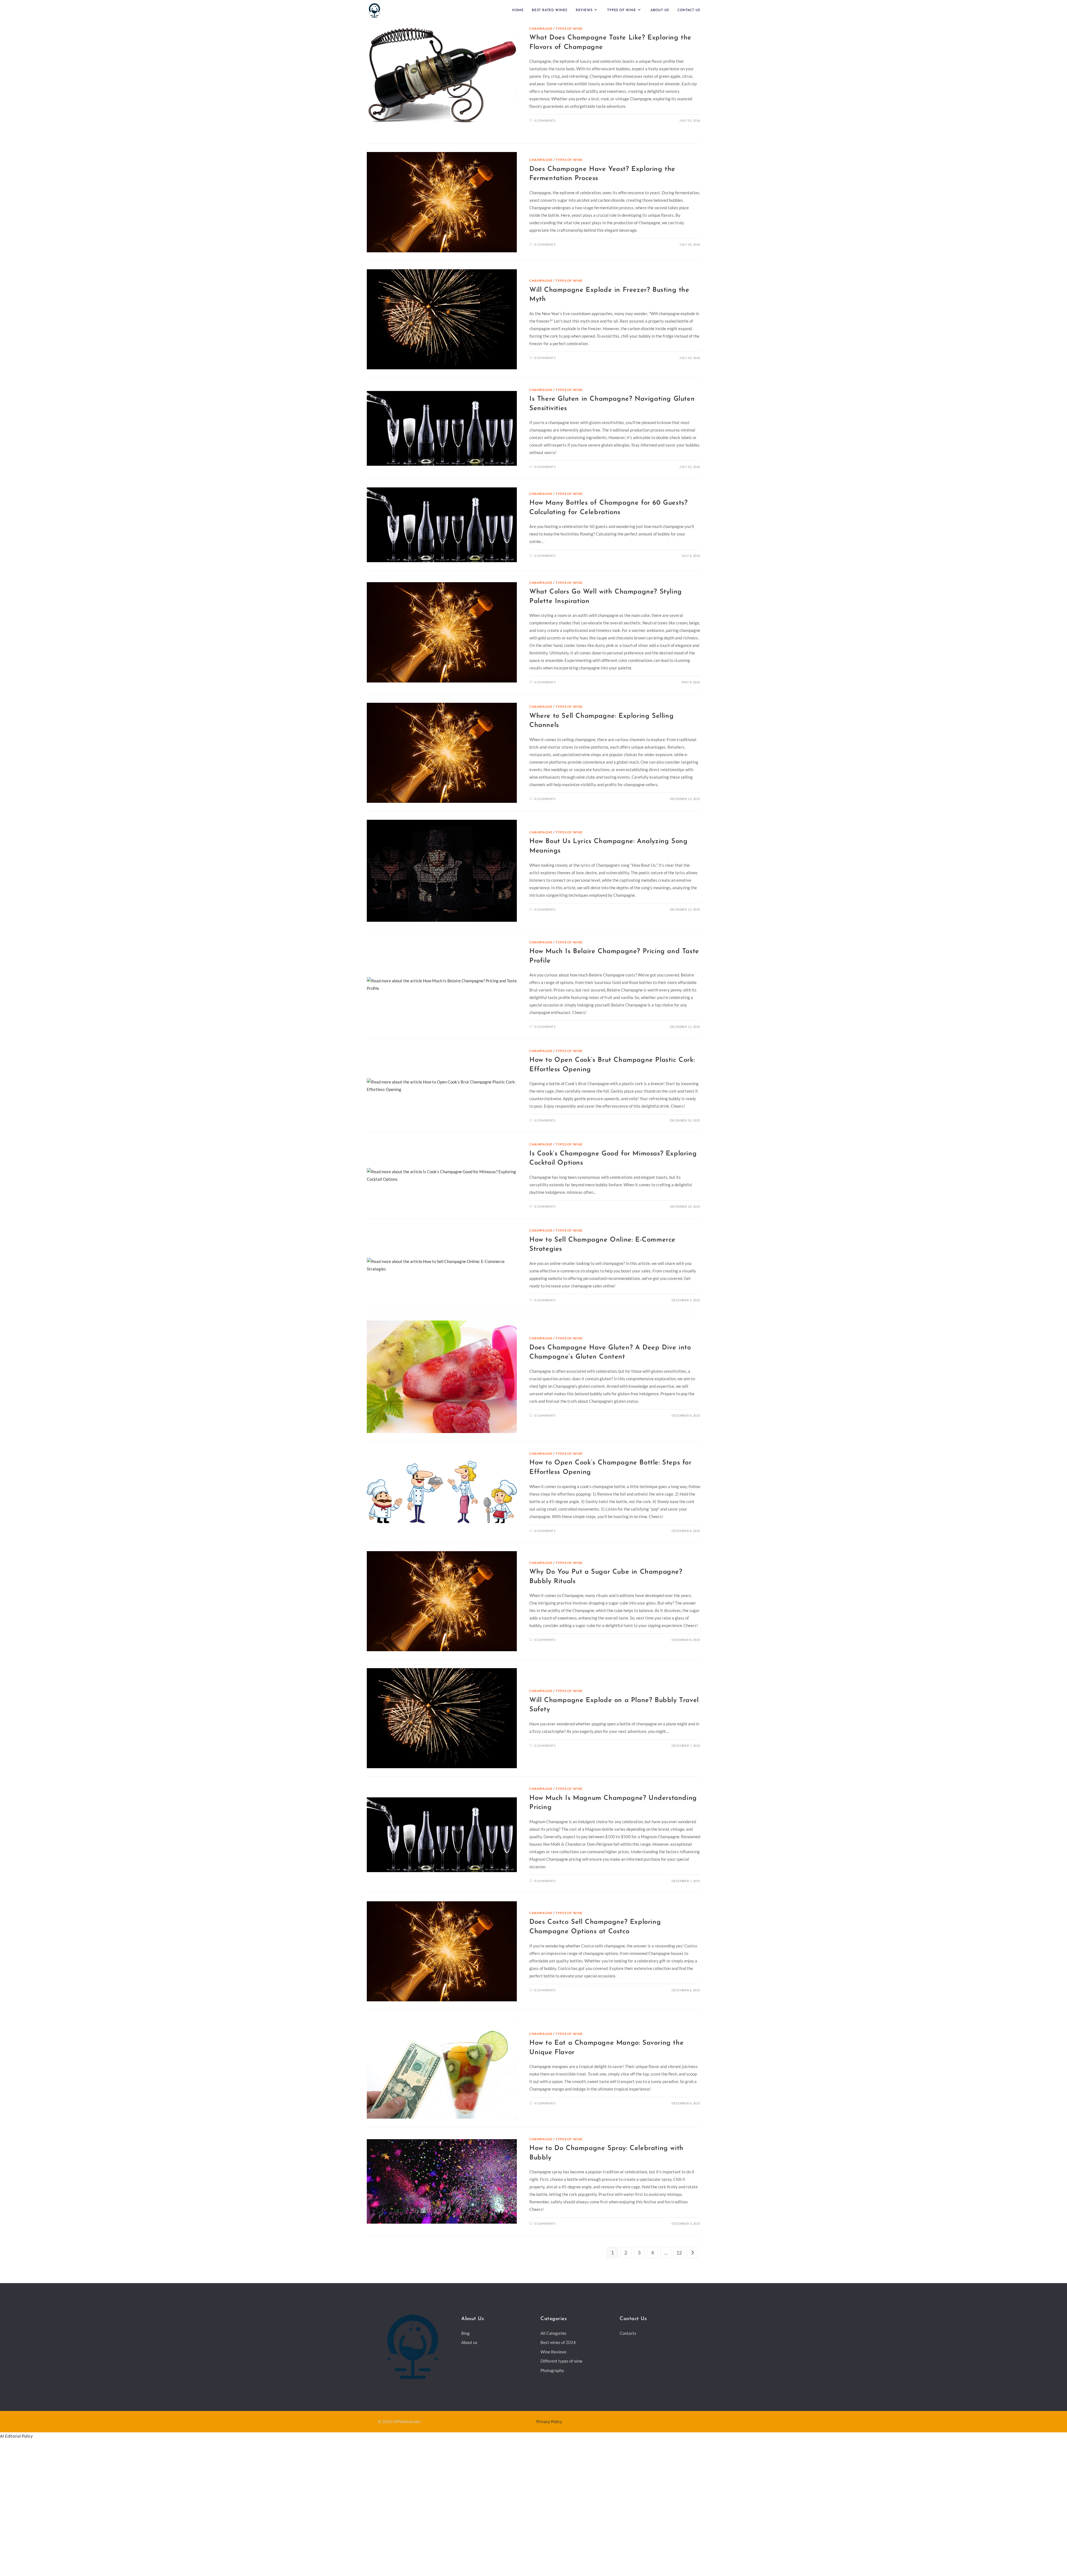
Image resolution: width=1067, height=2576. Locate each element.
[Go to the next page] (692, 2266)
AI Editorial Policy (17, 2450)
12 (679, 2266)
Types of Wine (570, 28)
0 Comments (545, 120)
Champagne (541, 28)
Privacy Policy (550, 2435)
